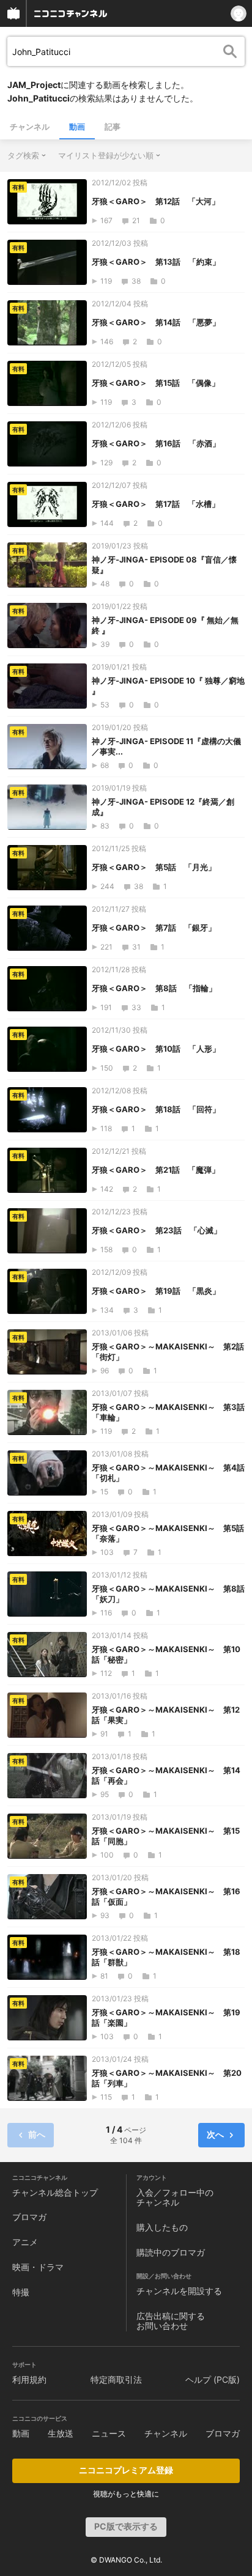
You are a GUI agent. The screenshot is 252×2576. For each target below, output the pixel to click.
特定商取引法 (116, 2379)
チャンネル (30, 127)
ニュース (109, 2433)
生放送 (61, 2433)
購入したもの (162, 2227)
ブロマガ (29, 2217)
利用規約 (29, 2379)
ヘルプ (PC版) (213, 2379)
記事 (113, 127)
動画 (77, 127)
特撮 (21, 2292)
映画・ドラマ (38, 2267)
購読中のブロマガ (171, 2252)
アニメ (25, 2242)
